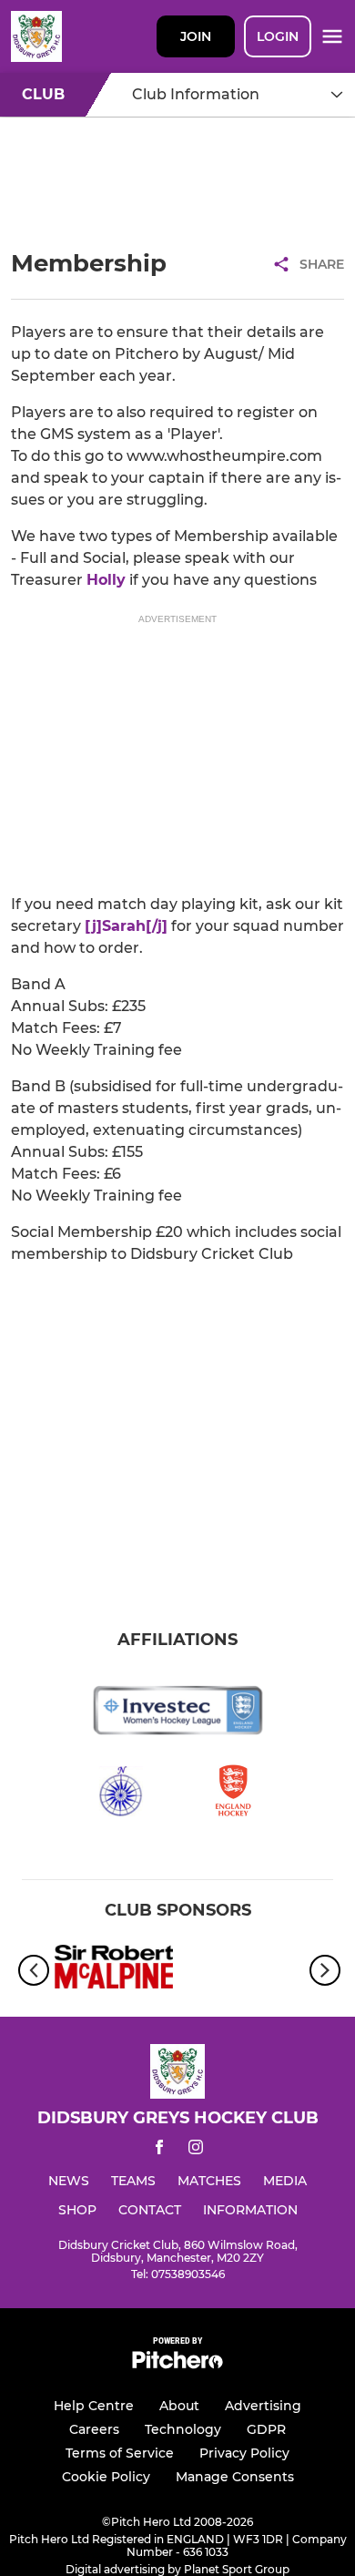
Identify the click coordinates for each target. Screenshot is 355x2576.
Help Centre (94, 2406)
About (179, 2406)
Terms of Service (120, 2453)
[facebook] (159, 2150)
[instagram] (196, 2150)
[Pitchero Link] (177, 2364)
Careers (94, 2429)
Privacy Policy (244, 2453)
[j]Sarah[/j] (126, 926)
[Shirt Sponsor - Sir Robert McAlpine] (114, 1969)
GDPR (266, 2429)
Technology (183, 2429)
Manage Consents (235, 2477)
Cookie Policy (106, 2477)
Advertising (263, 2406)
